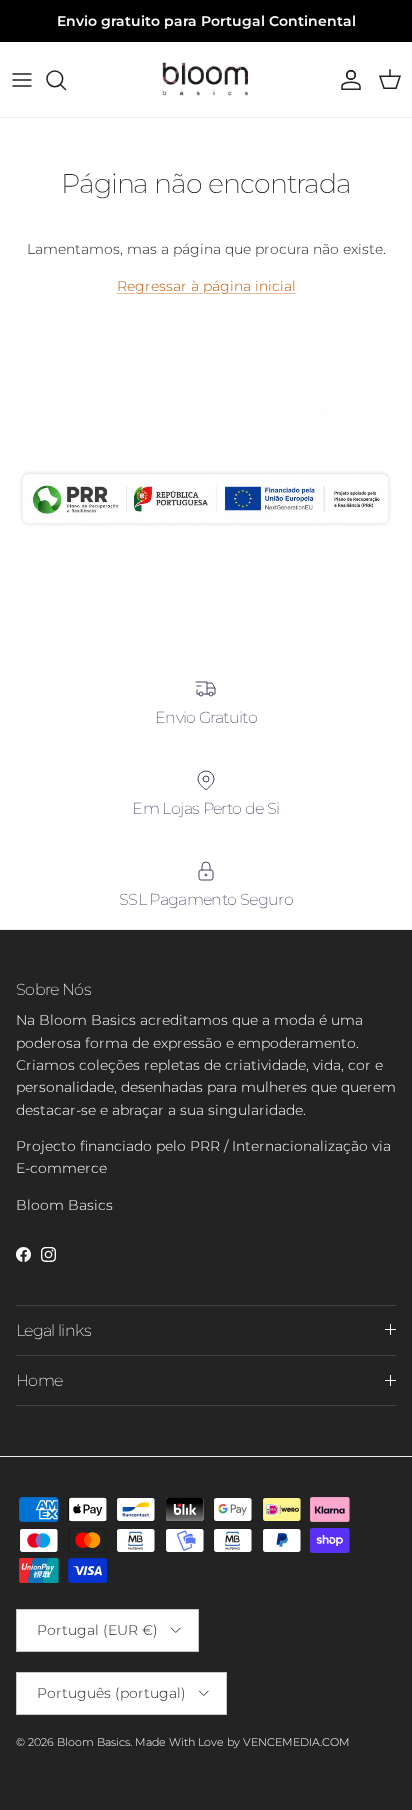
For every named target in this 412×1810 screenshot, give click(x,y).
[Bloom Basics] (206, 79)
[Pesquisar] (66, 80)
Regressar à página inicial (206, 286)
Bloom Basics (93, 1742)
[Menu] (22, 80)
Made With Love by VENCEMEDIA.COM (242, 1742)
